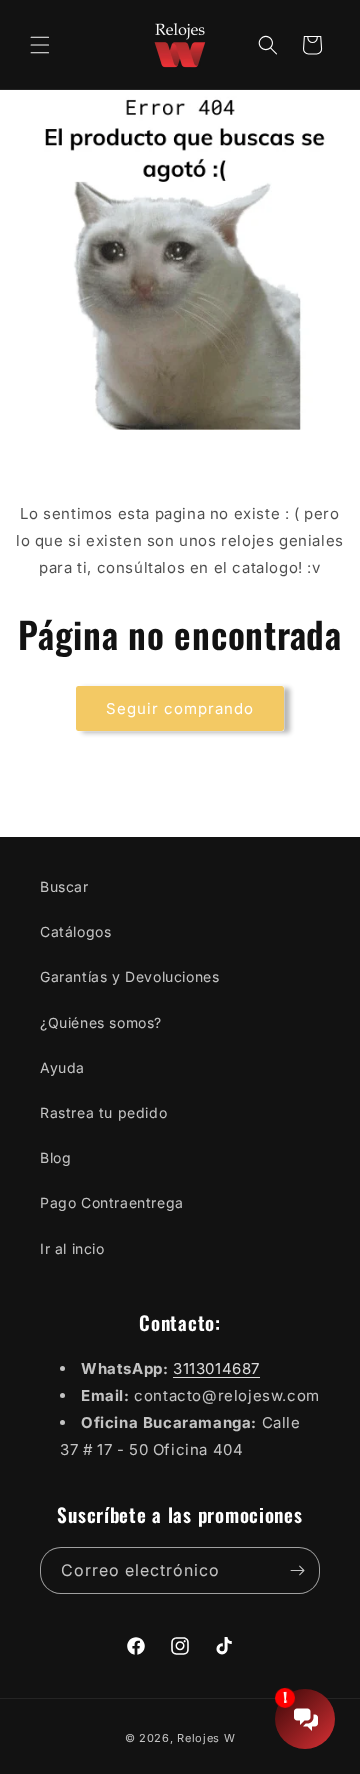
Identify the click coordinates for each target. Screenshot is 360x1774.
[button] (40, 45)
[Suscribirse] (297, 1570)
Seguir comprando (180, 708)
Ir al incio (72, 1248)
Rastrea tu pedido (103, 1112)
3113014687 (216, 1368)
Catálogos (75, 931)
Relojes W (206, 1738)
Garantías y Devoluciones (129, 976)
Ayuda (62, 1067)
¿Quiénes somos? (101, 1022)
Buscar (64, 886)
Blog (55, 1157)
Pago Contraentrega (112, 1202)
